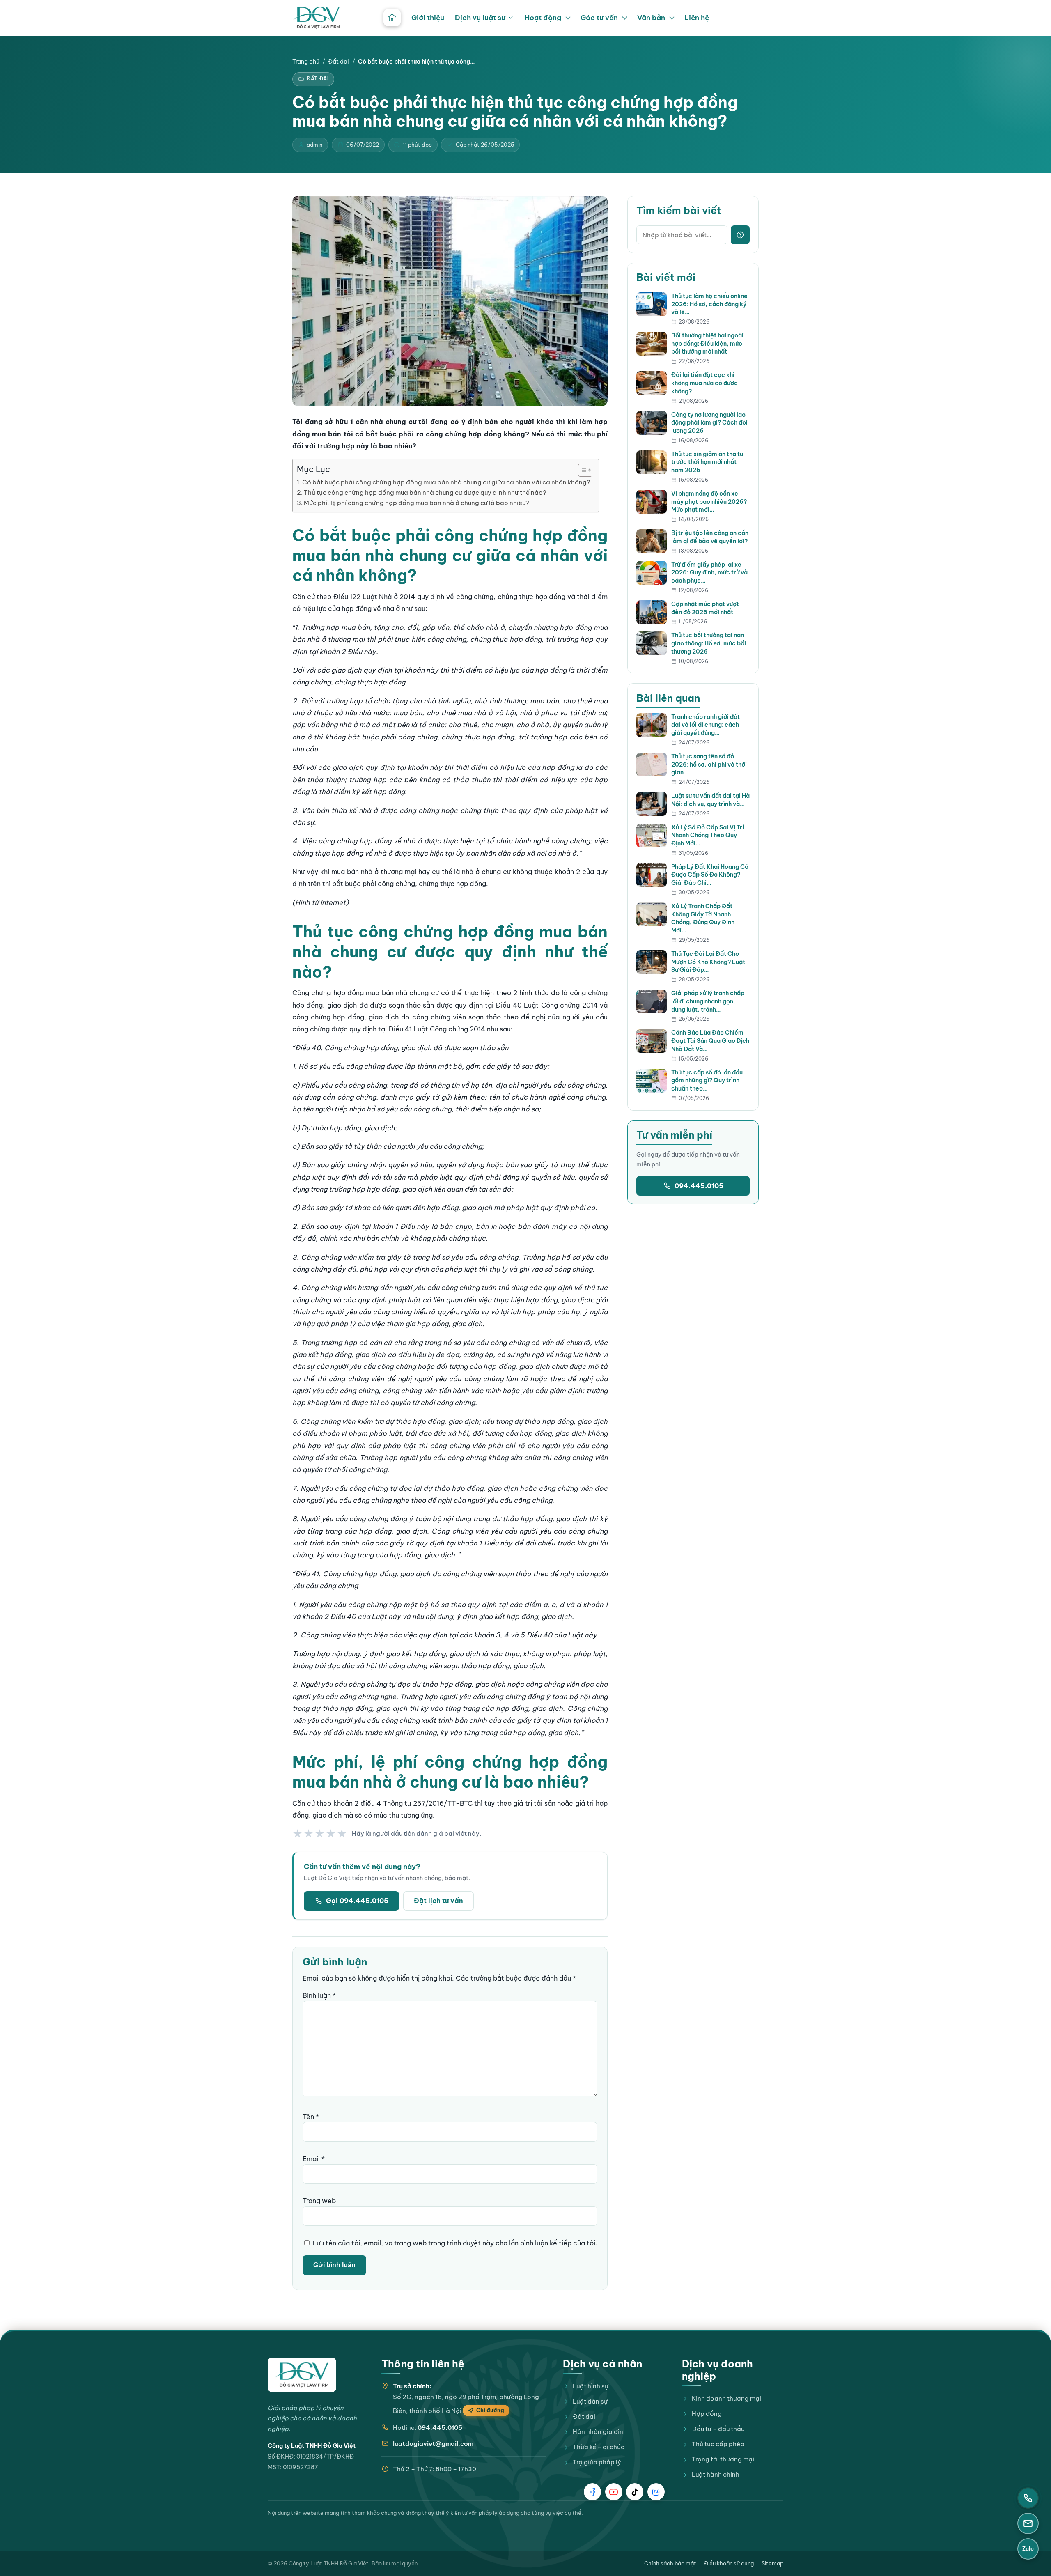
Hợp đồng (707, 2414)
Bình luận (319, 1995)
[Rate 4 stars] (331, 1834)
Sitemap (772, 2563)
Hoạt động (543, 18)
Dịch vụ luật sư (480, 18)
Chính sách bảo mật (670, 2563)
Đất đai (338, 62)
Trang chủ (306, 62)
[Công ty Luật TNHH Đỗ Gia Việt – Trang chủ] (317, 18)
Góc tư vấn (599, 18)
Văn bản (651, 18)
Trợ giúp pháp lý (597, 2462)
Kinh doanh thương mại (726, 2398)
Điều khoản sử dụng (729, 2563)
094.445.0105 (699, 1186)
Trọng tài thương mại (723, 2459)
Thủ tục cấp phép (718, 2444)
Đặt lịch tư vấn (438, 1901)
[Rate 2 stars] (309, 1834)
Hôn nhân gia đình (600, 2432)
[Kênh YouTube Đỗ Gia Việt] (614, 2492)
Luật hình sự (591, 2386)
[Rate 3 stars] (320, 1834)
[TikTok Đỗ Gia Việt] (635, 2492)
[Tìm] (740, 235)
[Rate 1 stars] (298, 1834)
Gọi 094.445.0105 (357, 1901)
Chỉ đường (490, 2410)
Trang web (319, 2201)
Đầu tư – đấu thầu (718, 2429)
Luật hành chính (716, 2474)
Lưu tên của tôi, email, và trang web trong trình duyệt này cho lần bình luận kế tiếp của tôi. (455, 2243)
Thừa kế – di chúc (599, 2447)
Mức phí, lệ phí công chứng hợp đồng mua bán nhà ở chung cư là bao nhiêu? (416, 503)
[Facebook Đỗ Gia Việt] (592, 2492)
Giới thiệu (428, 18)
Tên (311, 2117)
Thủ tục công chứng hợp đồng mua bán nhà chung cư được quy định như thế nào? (425, 492)
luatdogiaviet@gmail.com (433, 2444)
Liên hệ (697, 18)
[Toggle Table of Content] (581, 470)
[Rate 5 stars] (342, 1834)
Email (314, 2159)
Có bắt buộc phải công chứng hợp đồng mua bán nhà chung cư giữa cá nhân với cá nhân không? (446, 482)
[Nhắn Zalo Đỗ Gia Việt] (656, 2492)
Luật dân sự (590, 2401)
